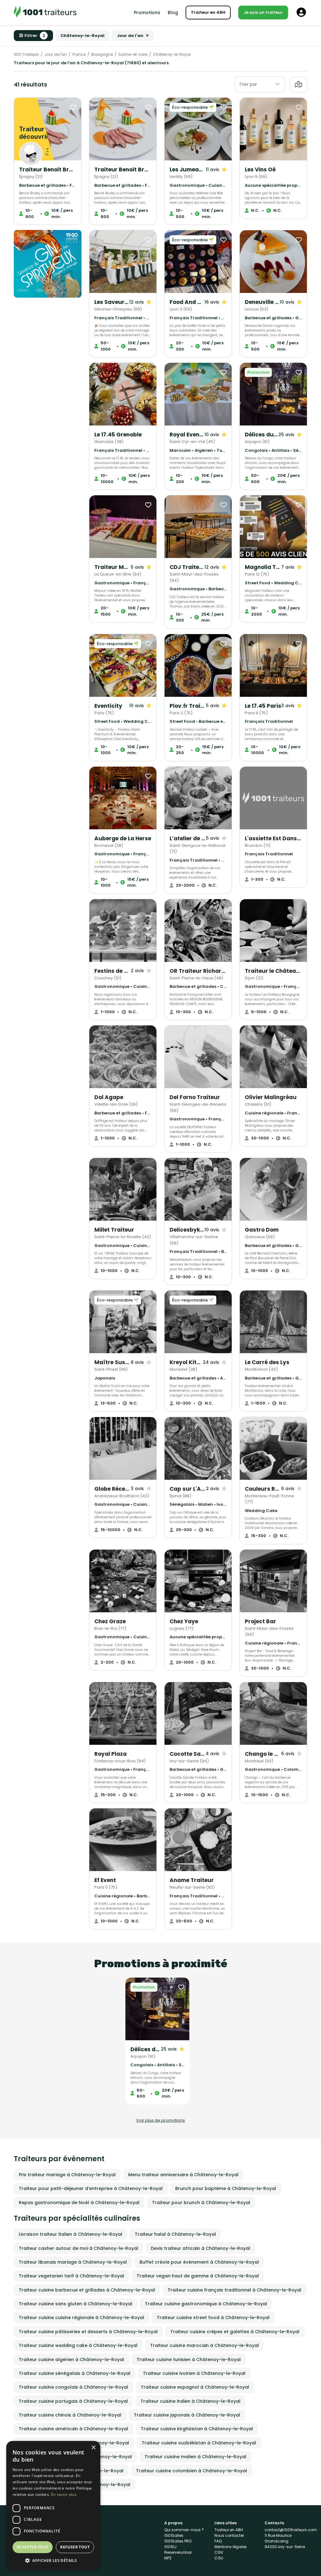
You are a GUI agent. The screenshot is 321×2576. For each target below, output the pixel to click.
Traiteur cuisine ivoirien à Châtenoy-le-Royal (194, 2373)
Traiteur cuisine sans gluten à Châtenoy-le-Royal (76, 2304)
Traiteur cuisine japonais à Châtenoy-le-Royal (187, 2415)
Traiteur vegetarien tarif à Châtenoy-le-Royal (71, 2276)
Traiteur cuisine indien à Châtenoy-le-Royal (190, 2401)
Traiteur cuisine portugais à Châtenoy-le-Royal (73, 2401)
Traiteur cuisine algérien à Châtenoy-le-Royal (71, 2360)
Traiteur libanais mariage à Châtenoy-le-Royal (73, 2262)
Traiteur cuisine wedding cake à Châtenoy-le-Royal (78, 2345)
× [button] (93, 2448)
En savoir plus (64, 2494)
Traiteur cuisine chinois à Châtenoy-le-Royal (70, 2415)
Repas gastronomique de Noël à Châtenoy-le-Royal (79, 2203)
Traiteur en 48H (208, 12)
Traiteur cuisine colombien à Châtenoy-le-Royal (192, 2471)
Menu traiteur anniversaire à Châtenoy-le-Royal (183, 2175)
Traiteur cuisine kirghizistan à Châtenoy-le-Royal (197, 2429)
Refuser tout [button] (75, 2547)
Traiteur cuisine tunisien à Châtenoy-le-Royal (189, 2360)
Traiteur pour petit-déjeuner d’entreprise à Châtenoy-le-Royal (91, 2188)
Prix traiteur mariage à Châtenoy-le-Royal (67, 2175)
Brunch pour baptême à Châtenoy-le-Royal (226, 2188)
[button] (53, 2560)
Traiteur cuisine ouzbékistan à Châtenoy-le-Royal (199, 2443)
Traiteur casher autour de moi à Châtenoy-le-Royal (79, 2248)
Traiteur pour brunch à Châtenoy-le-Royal (201, 2203)
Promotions (147, 13)
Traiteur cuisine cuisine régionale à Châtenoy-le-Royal (82, 2318)
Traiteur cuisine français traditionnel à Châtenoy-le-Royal (234, 2290)
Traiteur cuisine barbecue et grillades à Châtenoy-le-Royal (87, 2290)
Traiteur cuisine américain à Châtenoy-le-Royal (74, 2429)
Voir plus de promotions (160, 2120)
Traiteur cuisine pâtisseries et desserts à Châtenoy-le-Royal (88, 2332)
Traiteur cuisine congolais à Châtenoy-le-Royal (74, 2387)
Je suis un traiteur (263, 12)
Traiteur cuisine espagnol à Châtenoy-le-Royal (195, 2387)
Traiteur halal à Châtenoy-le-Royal (175, 2234)
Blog (173, 13)
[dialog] (53, 2505)
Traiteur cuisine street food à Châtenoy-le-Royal (213, 2318)
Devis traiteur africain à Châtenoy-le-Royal (200, 2248)
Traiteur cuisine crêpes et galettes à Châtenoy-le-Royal (235, 2332)
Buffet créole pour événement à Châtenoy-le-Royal (199, 2262)
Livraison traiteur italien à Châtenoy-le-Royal (71, 2234)
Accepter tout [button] (33, 2547)
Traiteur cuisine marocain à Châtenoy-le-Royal (205, 2345)
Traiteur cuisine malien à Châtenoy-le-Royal (195, 2457)
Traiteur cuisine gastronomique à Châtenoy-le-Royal (206, 2304)
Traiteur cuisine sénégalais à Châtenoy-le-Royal (75, 2373)
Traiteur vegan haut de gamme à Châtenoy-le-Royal (198, 2276)
